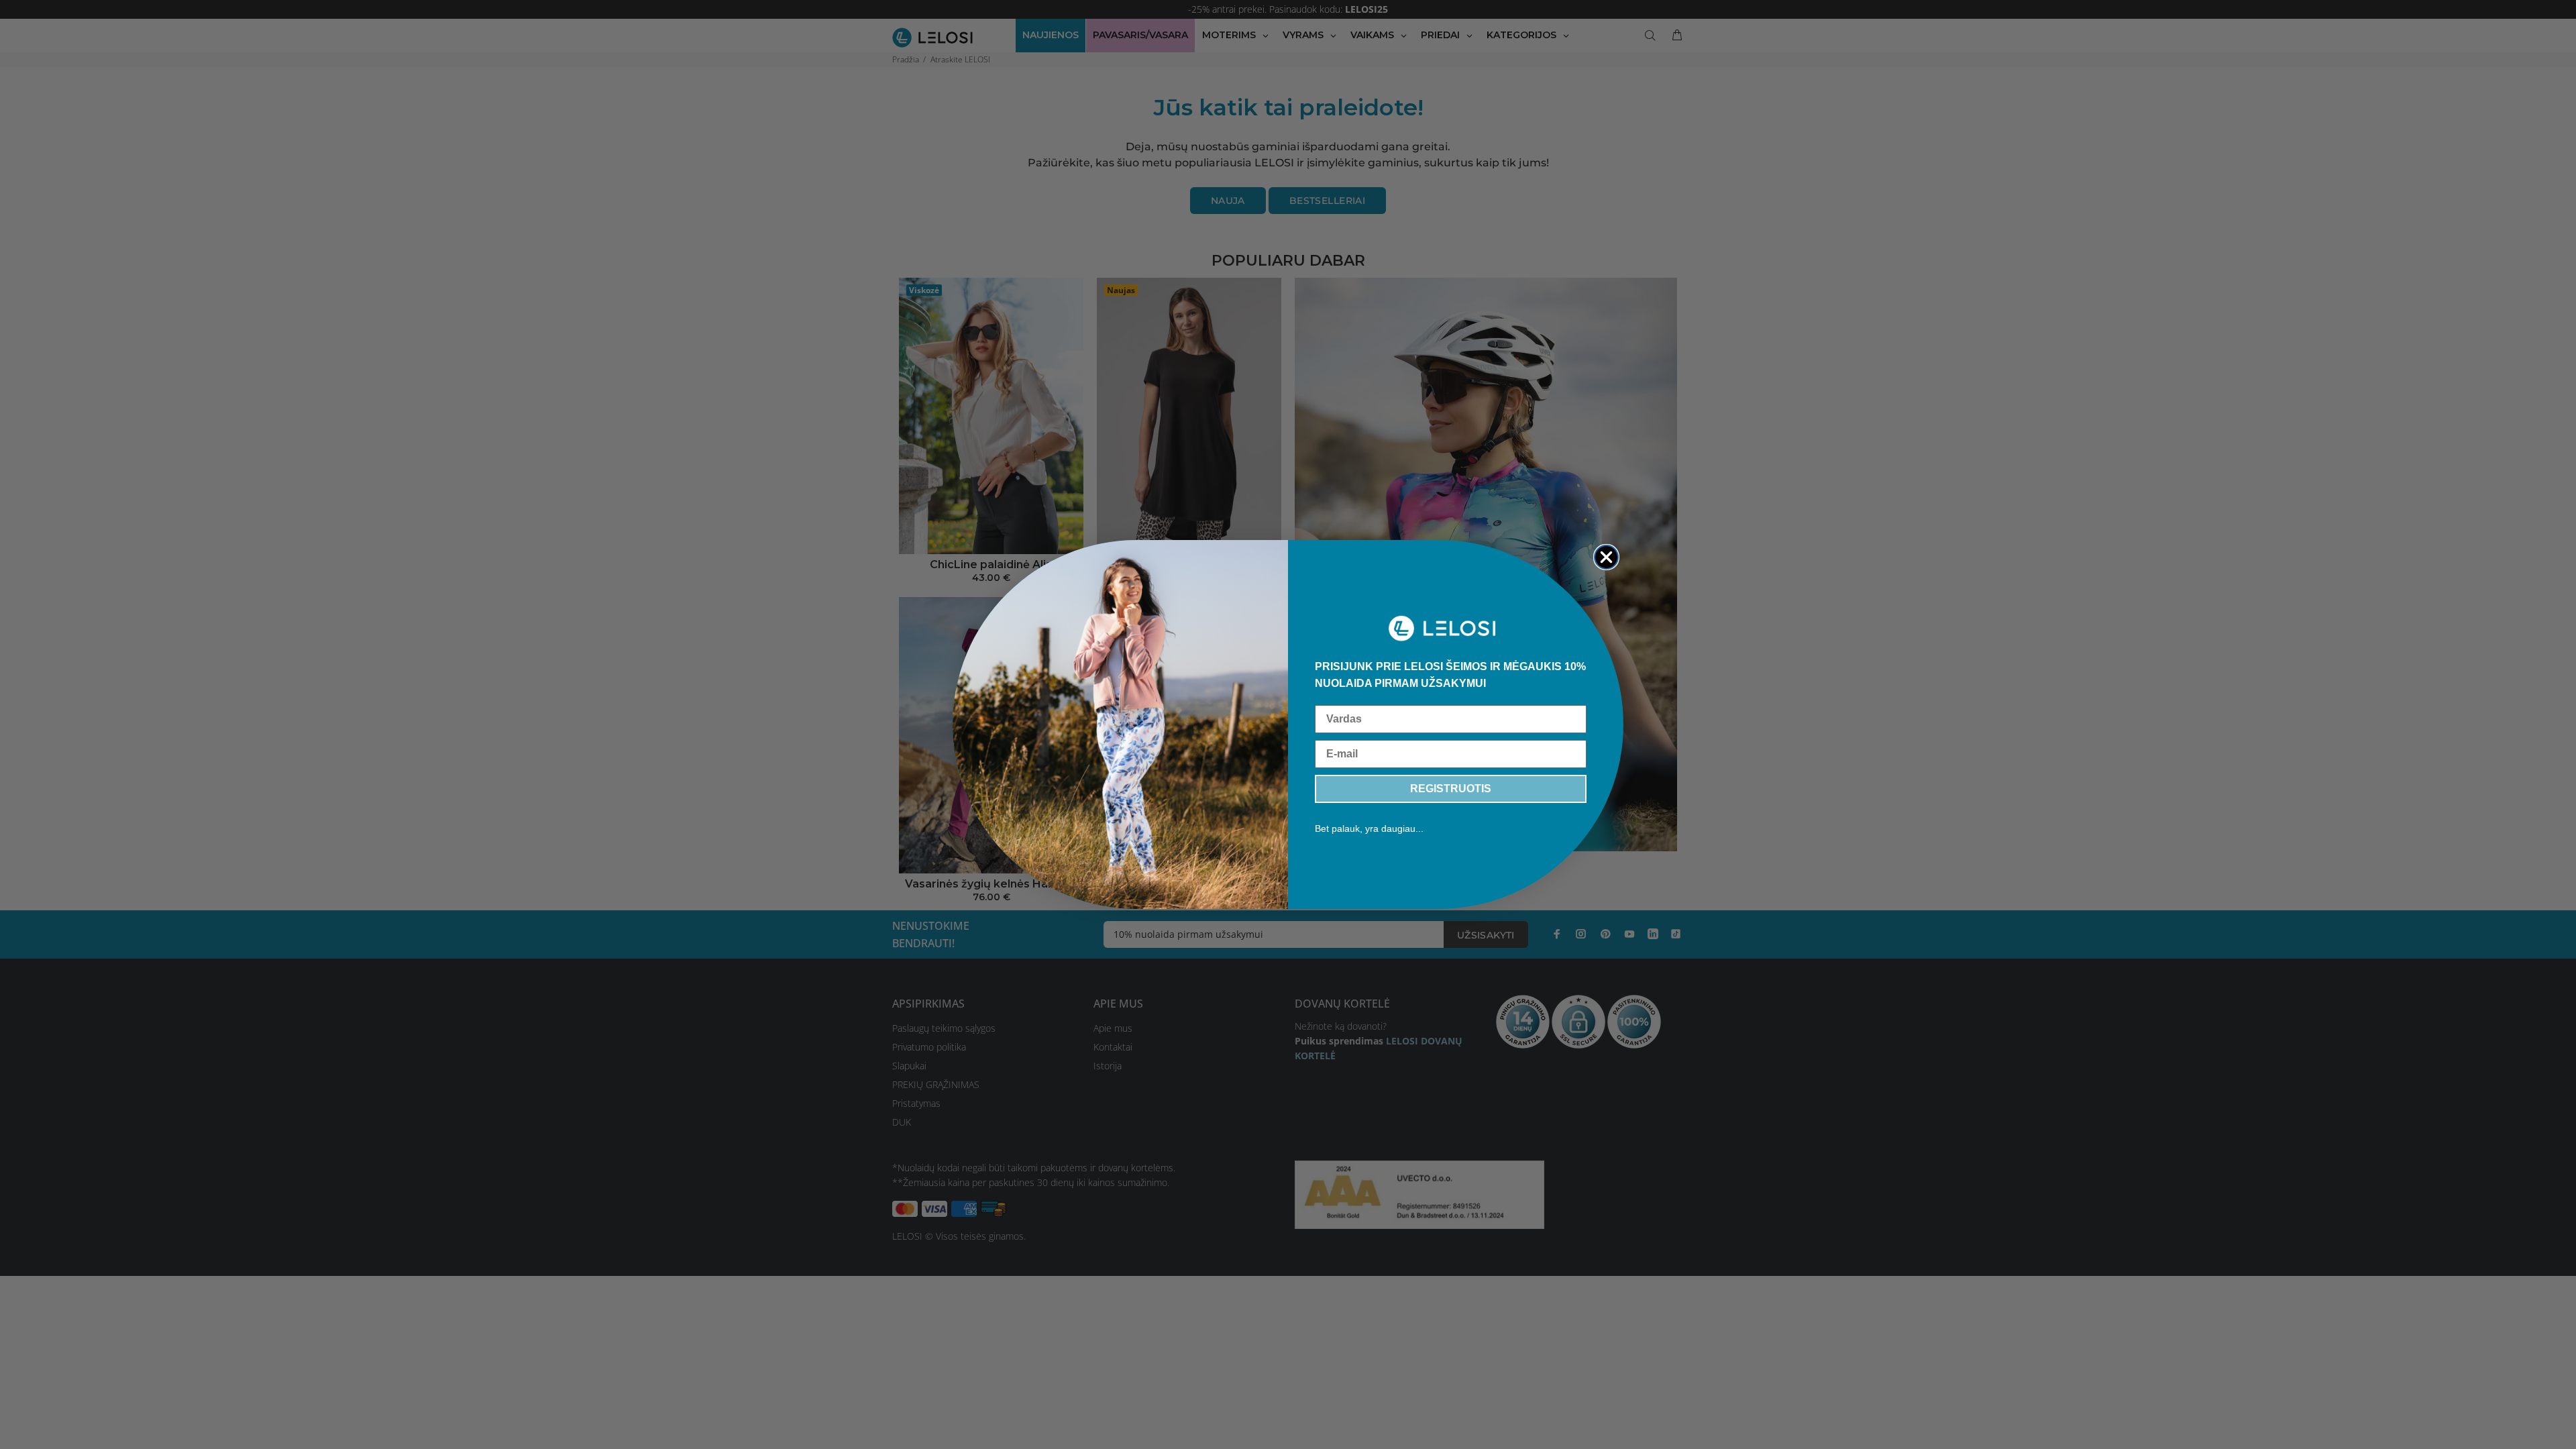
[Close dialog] (1606, 557)
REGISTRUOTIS (1451, 789)
